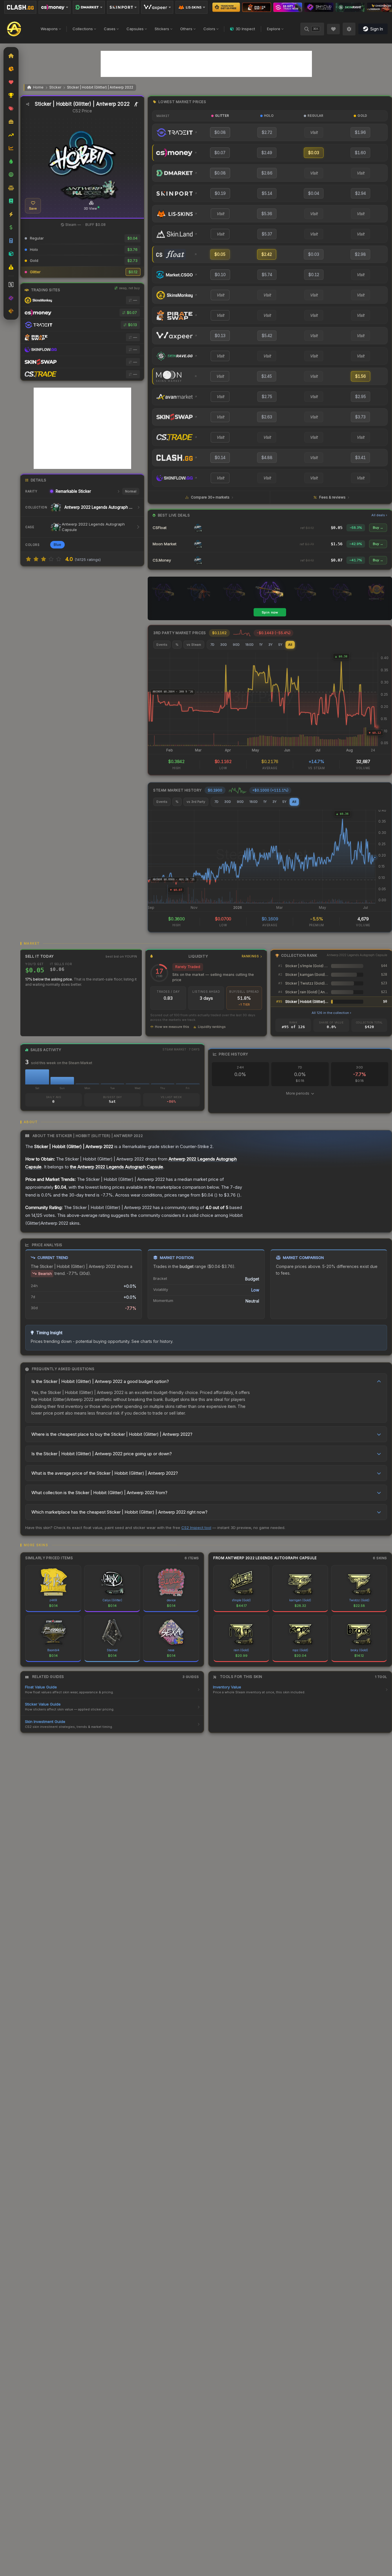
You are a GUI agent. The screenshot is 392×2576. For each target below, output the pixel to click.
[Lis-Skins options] (192, 7)
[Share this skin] (28, 104)
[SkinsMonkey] (226, 7)
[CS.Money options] (55, 7)
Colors (209, 29)
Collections (83, 29)
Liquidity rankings (212, 1027)
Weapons (49, 29)
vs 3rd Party (196, 802)
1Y (261, 645)
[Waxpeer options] (157, 7)
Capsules (135, 29)
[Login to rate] (28, 559)
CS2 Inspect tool (196, 1528)
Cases (110, 29)
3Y (270, 645)
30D (224, 645)
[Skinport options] (123, 7)
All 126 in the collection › (331, 1013)
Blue (57, 545)
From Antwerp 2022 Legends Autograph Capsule (265, 1558)
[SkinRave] (350, 7)
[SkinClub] (319, 7)
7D (212, 645)
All (290, 645)
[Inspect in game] (136, 104)
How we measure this (172, 1027)
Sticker (55, 87)
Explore (274, 29)
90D (236, 645)
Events (162, 645)
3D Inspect (245, 29)
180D (250, 645)
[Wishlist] (333, 29)
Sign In (377, 29)
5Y (280, 645)
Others (186, 29)
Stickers (162, 29)
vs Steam (194, 645)
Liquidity (224, 956)
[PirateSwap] (257, 7)
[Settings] (349, 29)
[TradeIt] (288, 7)
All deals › (379, 515)
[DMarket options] (89, 7)
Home (38, 87)
